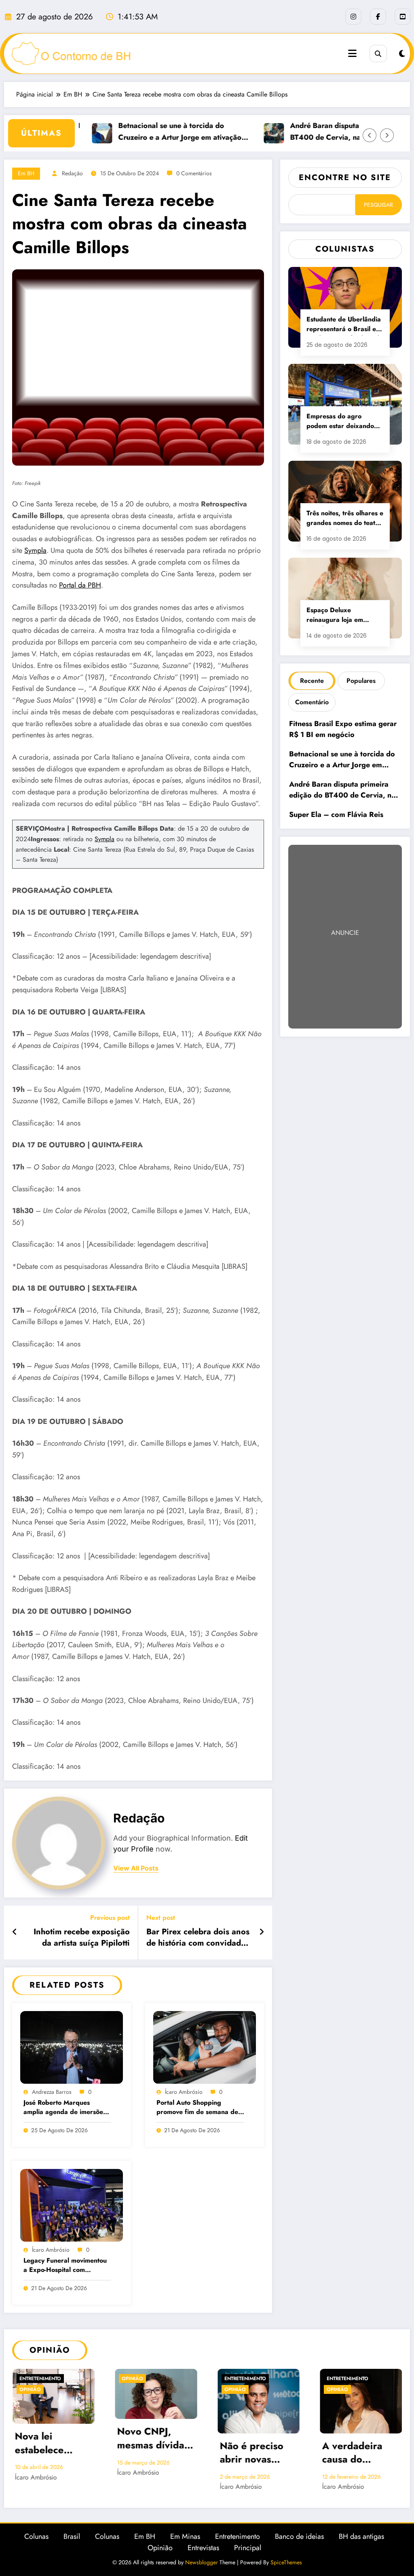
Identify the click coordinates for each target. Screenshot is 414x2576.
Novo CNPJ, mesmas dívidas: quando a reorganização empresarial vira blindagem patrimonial (52, 2439)
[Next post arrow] (262, 1932)
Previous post (110, 1918)
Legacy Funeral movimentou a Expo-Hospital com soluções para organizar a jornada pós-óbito (65, 2266)
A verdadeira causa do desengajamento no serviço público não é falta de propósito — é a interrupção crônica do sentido (257, 2454)
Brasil (72, 2536)
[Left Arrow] (370, 135)
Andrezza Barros (52, 2092)
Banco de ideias (299, 2536)
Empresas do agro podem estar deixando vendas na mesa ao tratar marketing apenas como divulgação (344, 422)
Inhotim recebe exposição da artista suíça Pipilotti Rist (82, 1939)
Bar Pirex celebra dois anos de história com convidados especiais (198, 1939)
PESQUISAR (378, 205)
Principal (248, 2548)
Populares (361, 681)
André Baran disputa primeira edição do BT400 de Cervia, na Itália (330, 131)
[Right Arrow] (387, 135)
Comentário (312, 702)
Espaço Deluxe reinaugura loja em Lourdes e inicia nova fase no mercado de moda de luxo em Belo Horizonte (340, 616)
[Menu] (352, 54)
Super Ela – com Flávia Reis (336, 815)
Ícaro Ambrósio (184, 2092)
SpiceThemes (286, 2562)
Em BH (26, 173)
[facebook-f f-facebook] (378, 17)
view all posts (136, 1868)
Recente (312, 681)
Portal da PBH (80, 585)
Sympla (35, 550)
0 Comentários (194, 173)
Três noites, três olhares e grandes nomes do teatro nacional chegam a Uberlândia (345, 519)
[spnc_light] (402, 54)
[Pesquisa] (378, 54)
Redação (72, 173)
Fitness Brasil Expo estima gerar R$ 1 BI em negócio (343, 729)
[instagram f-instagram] (353, 17)
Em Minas (185, 2536)
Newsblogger (202, 2562)
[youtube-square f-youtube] (403, 17)
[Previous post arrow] (15, 1932)
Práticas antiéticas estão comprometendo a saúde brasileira (359, 2444)
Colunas (36, 2536)
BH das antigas (361, 2536)
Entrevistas (203, 2548)
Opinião (30, 2379)
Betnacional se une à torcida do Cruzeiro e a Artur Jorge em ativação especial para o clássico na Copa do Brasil (153, 132)
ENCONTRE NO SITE (345, 177)
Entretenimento (143, 2379)
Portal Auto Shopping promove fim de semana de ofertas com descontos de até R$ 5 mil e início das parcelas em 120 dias (200, 2108)
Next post (161, 1918)
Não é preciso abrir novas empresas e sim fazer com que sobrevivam (152, 2454)
